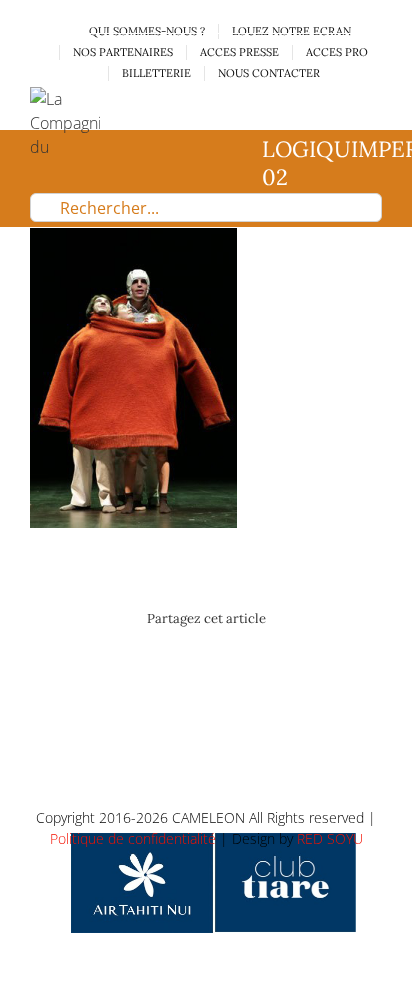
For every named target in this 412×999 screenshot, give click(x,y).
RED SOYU (330, 838)
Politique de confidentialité (133, 838)
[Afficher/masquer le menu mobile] (374, 97)
